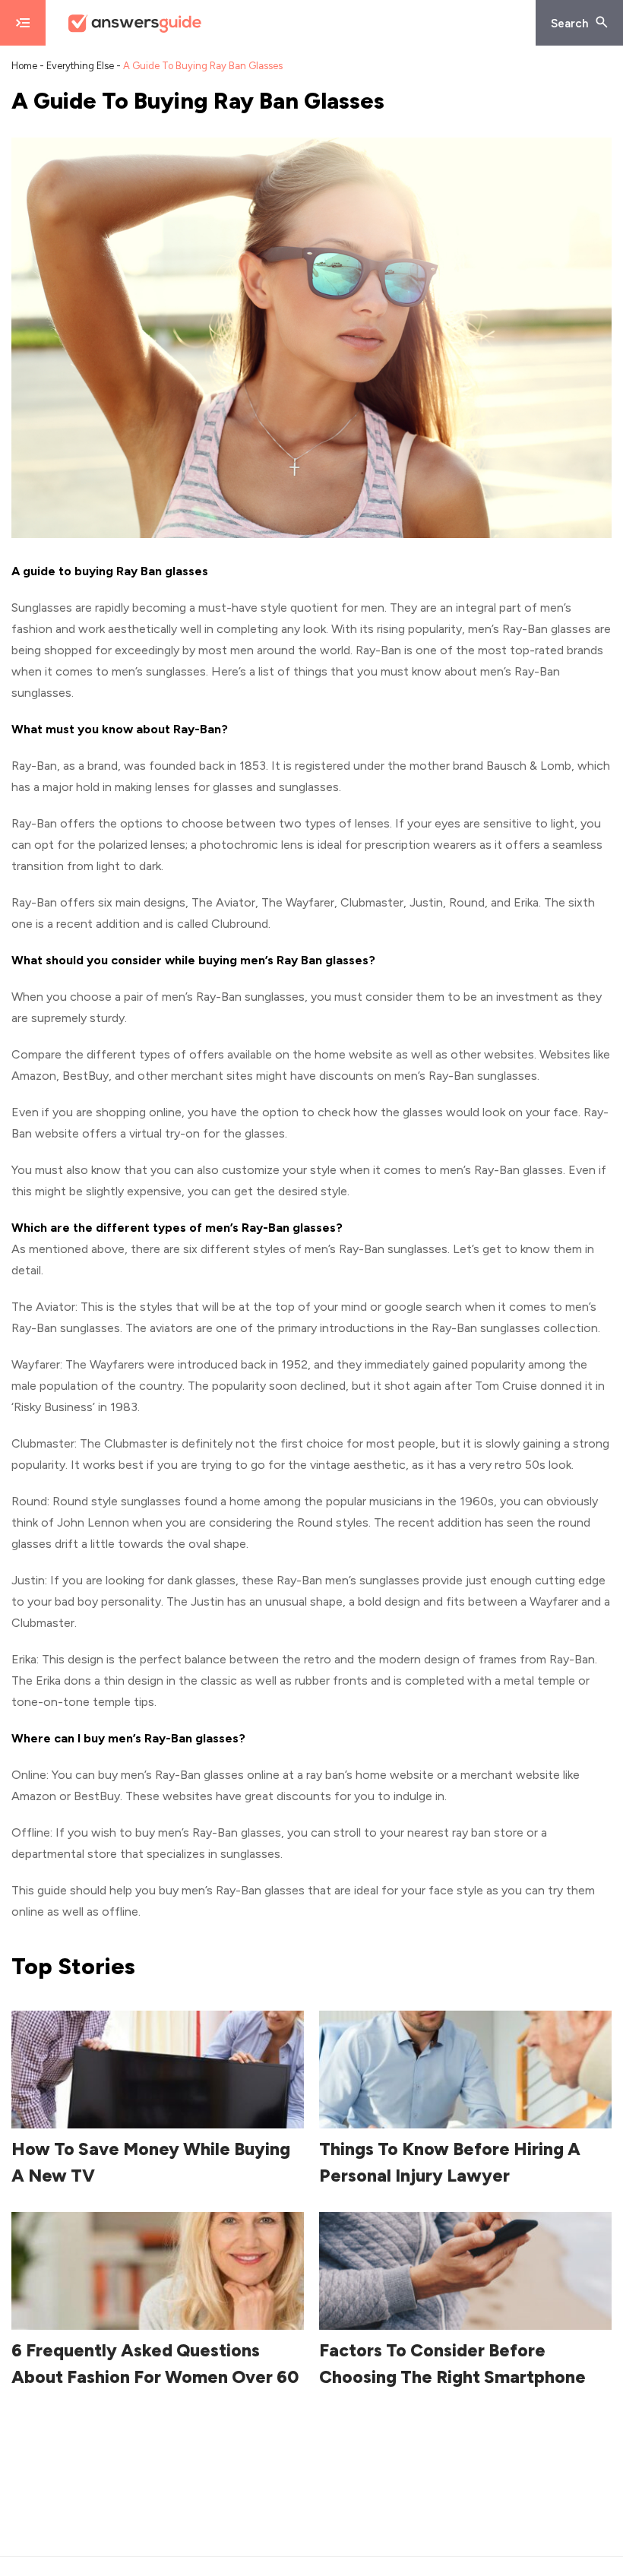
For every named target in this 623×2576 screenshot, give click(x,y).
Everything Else (80, 66)
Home (24, 66)
